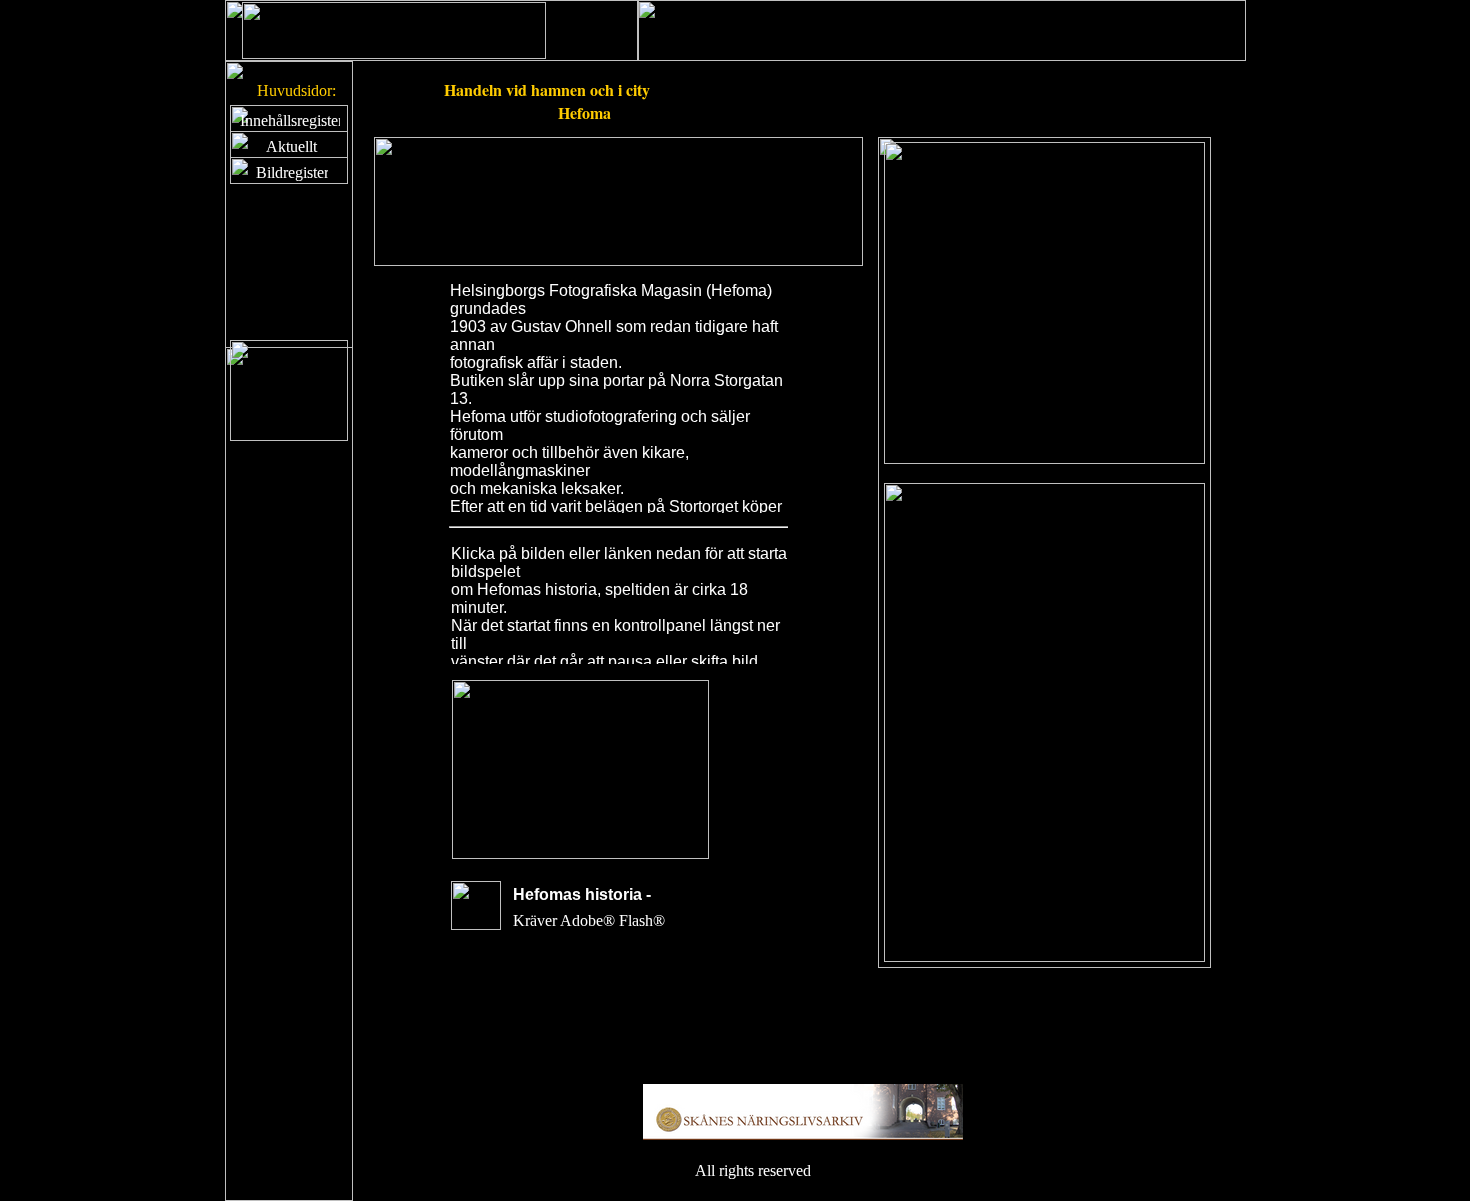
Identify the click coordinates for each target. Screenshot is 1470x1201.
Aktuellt (291, 146)
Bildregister (292, 172)
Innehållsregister (291, 120)
